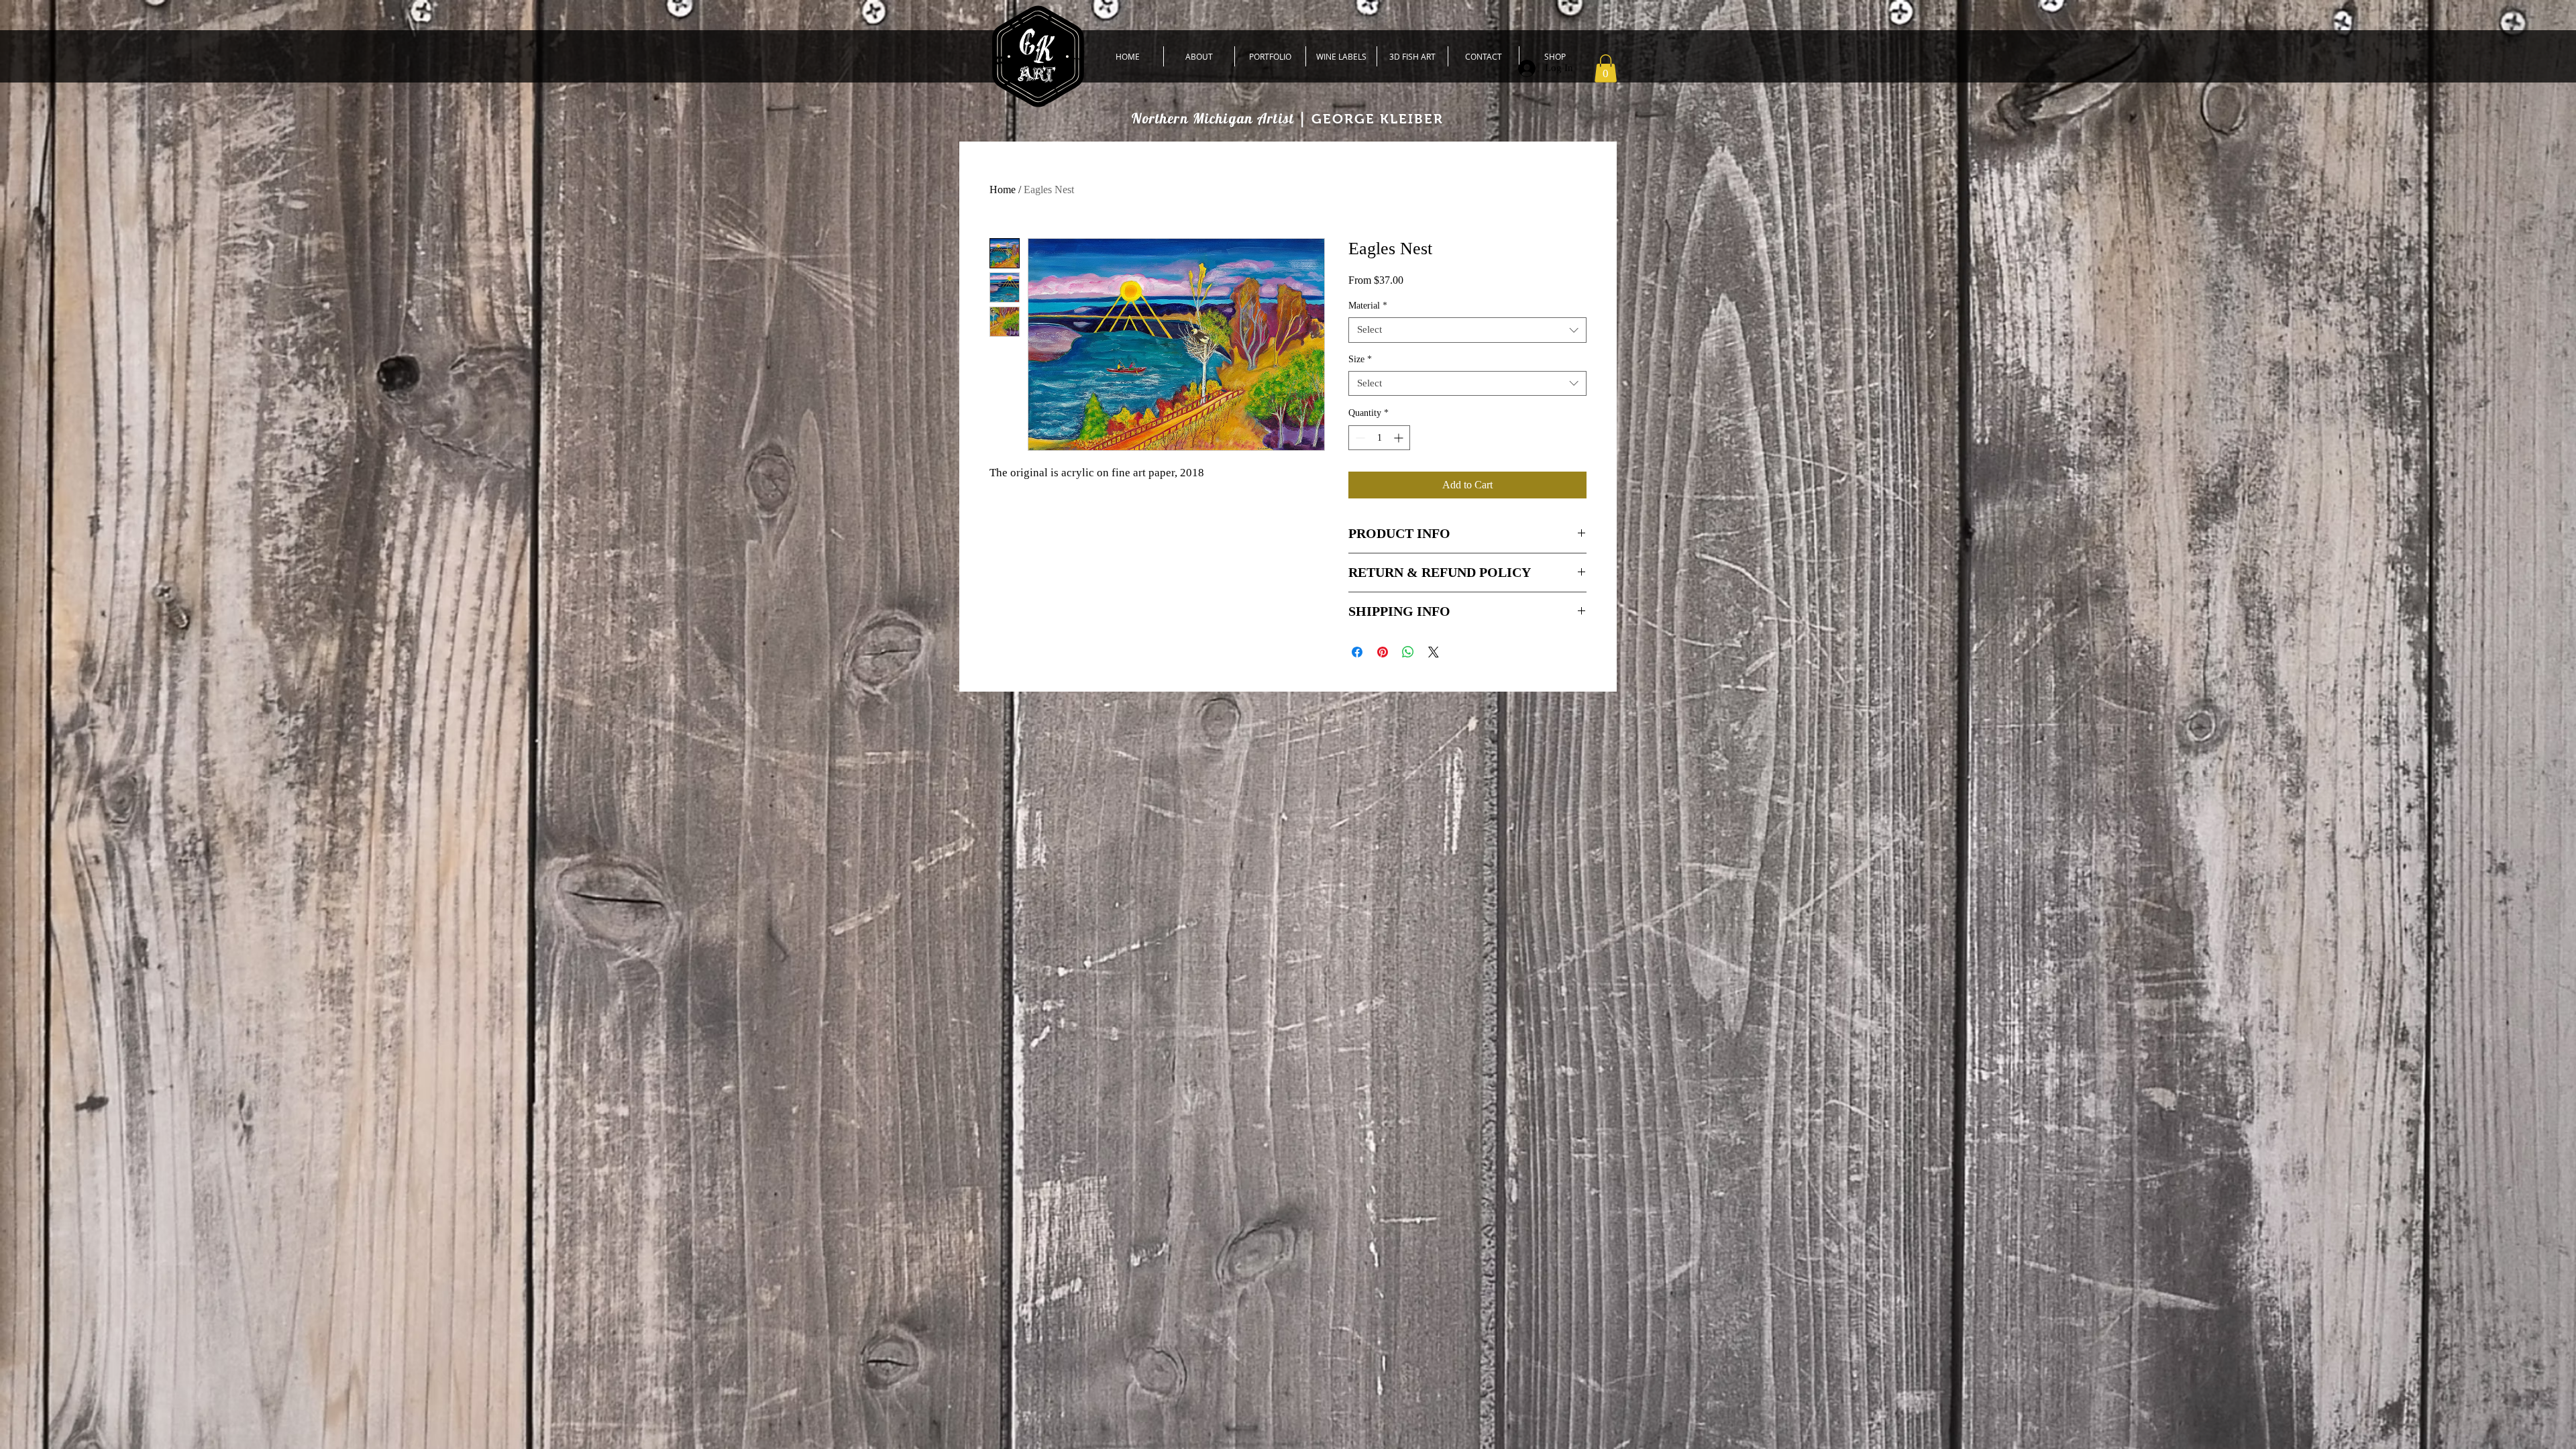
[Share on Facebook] (1357, 652)
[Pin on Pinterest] (1383, 652)
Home (1003, 190)
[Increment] (1400, 438)
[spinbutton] (1379, 438)
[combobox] (1467, 330)
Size (1360, 359)
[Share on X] (1434, 652)
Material (1368, 306)
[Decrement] (1359, 438)
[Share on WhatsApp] (1408, 652)
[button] (1606, 68)
